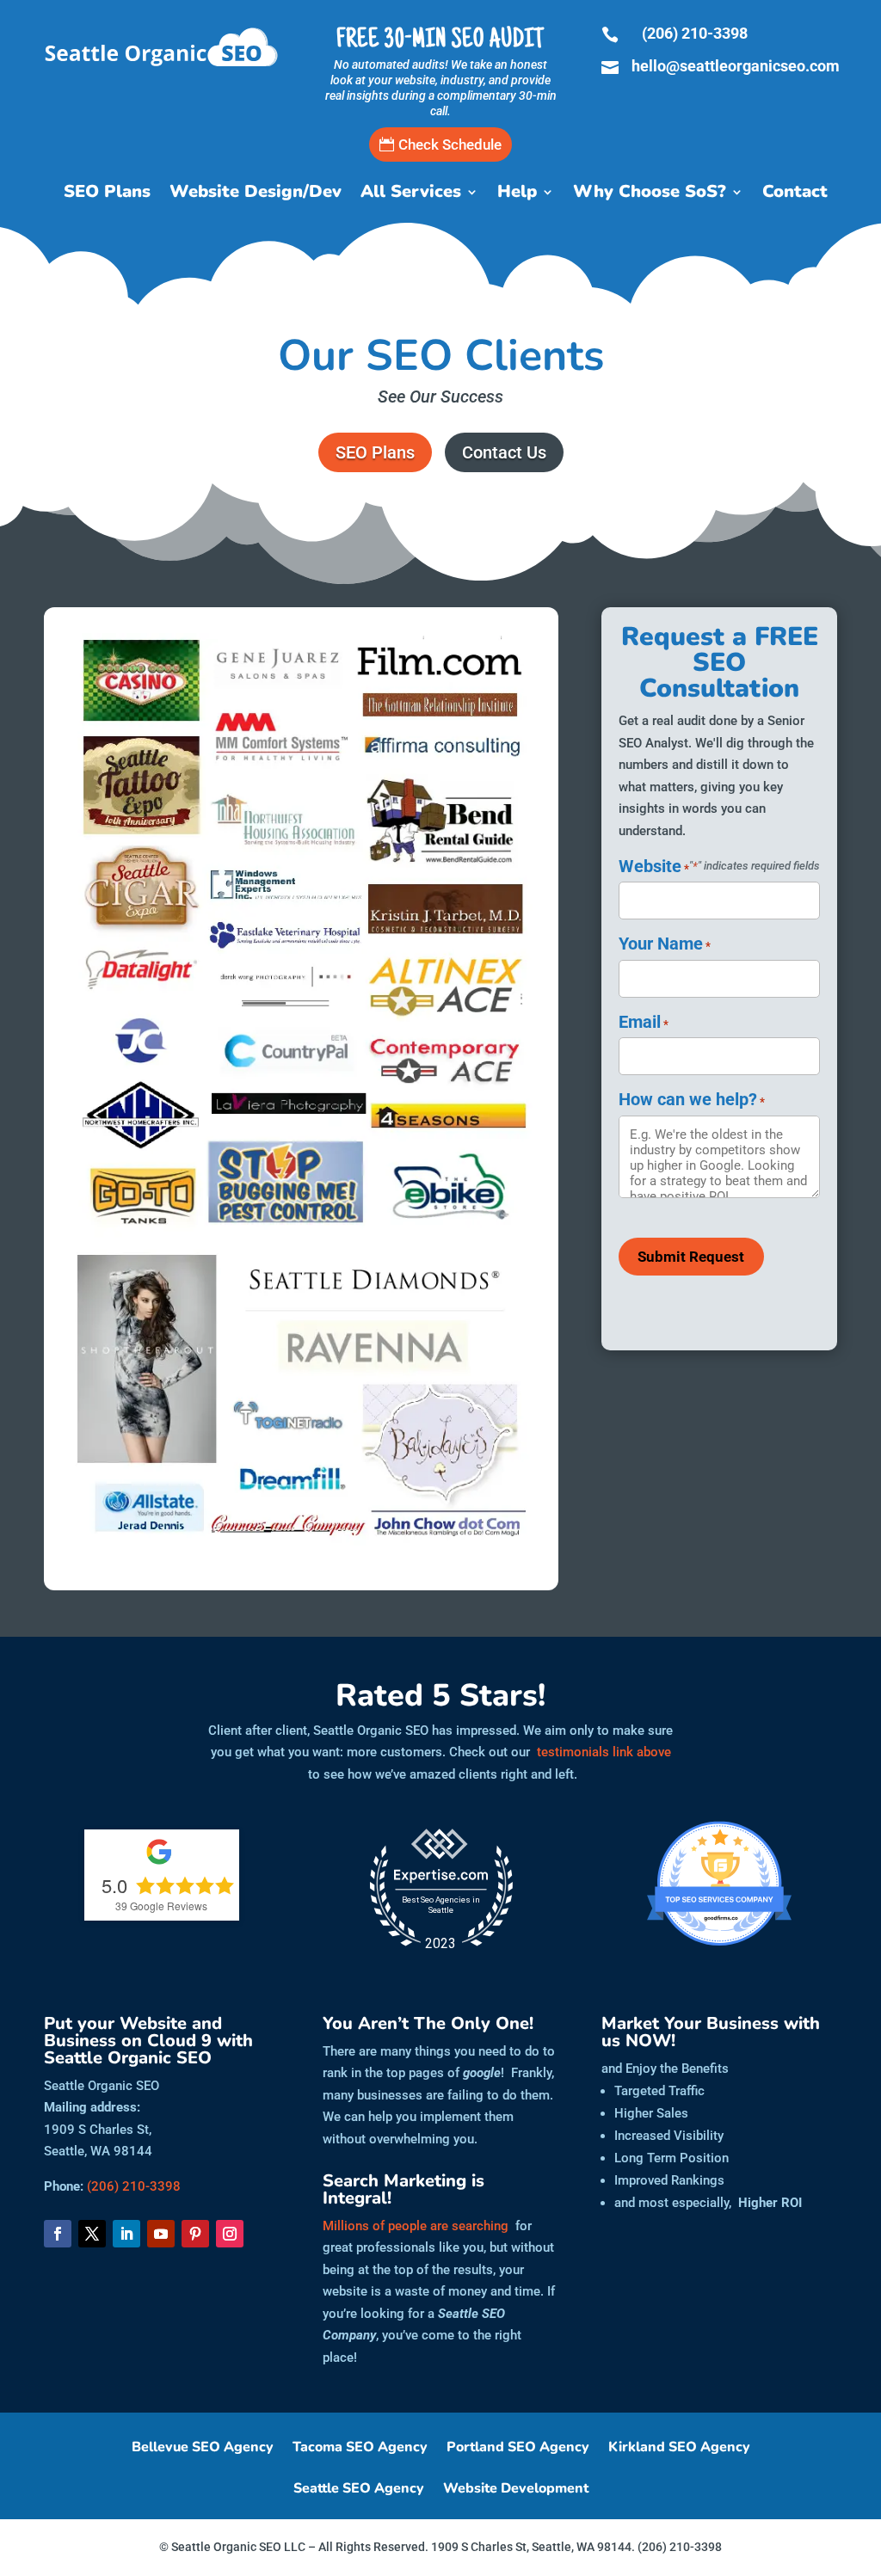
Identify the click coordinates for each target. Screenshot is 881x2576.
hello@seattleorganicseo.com (736, 66)
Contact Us (504, 452)
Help (517, 194)
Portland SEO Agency (518, 2449)
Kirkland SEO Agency (679, 2449)
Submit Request (691, 1257)
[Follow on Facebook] (58, 2234)
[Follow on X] (92, 2234)
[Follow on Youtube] (161, 2234)
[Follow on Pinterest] (195, 2234)
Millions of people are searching (416, 2226)
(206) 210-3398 (695, 33)
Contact (795, 194)
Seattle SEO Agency (359, 2490)
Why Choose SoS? (650, 194)
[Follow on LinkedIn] (126, 2234)
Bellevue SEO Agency (203, 2449)
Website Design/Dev (256, 194)
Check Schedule (450, 144)
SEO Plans (107, 194)
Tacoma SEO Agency (360, 2449)
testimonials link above (604, 1752)
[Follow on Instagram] (230, 2234)
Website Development (516, 2490)
